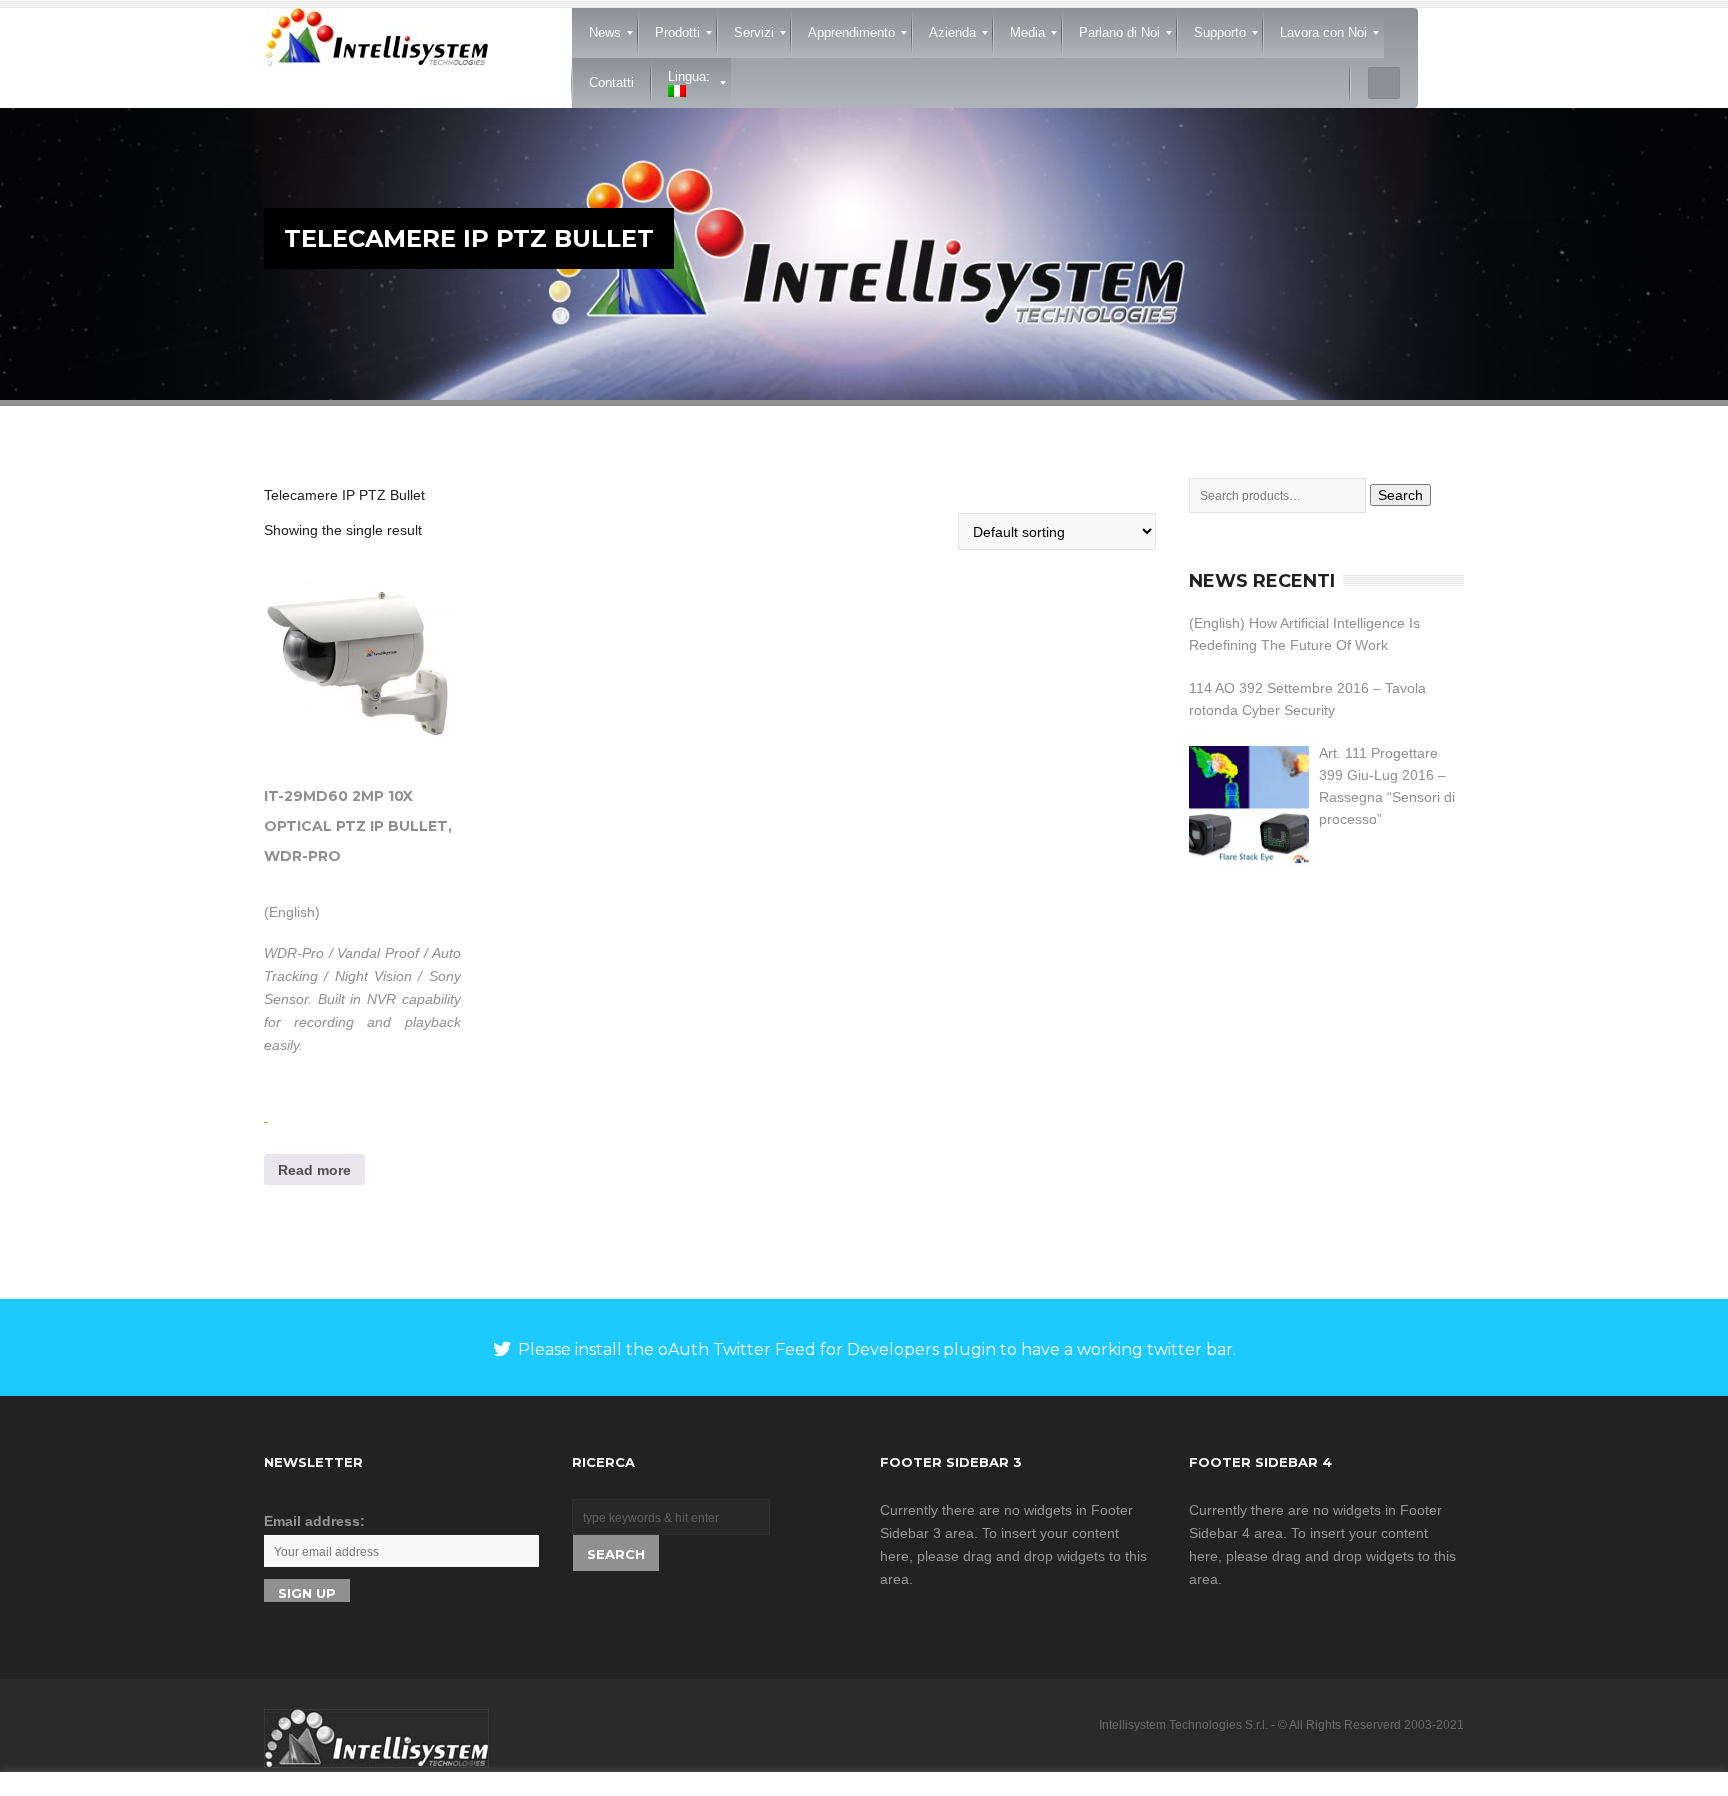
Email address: (314, 1521)
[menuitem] (605, 33)
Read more (314, 1170)
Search (1400, 495)
